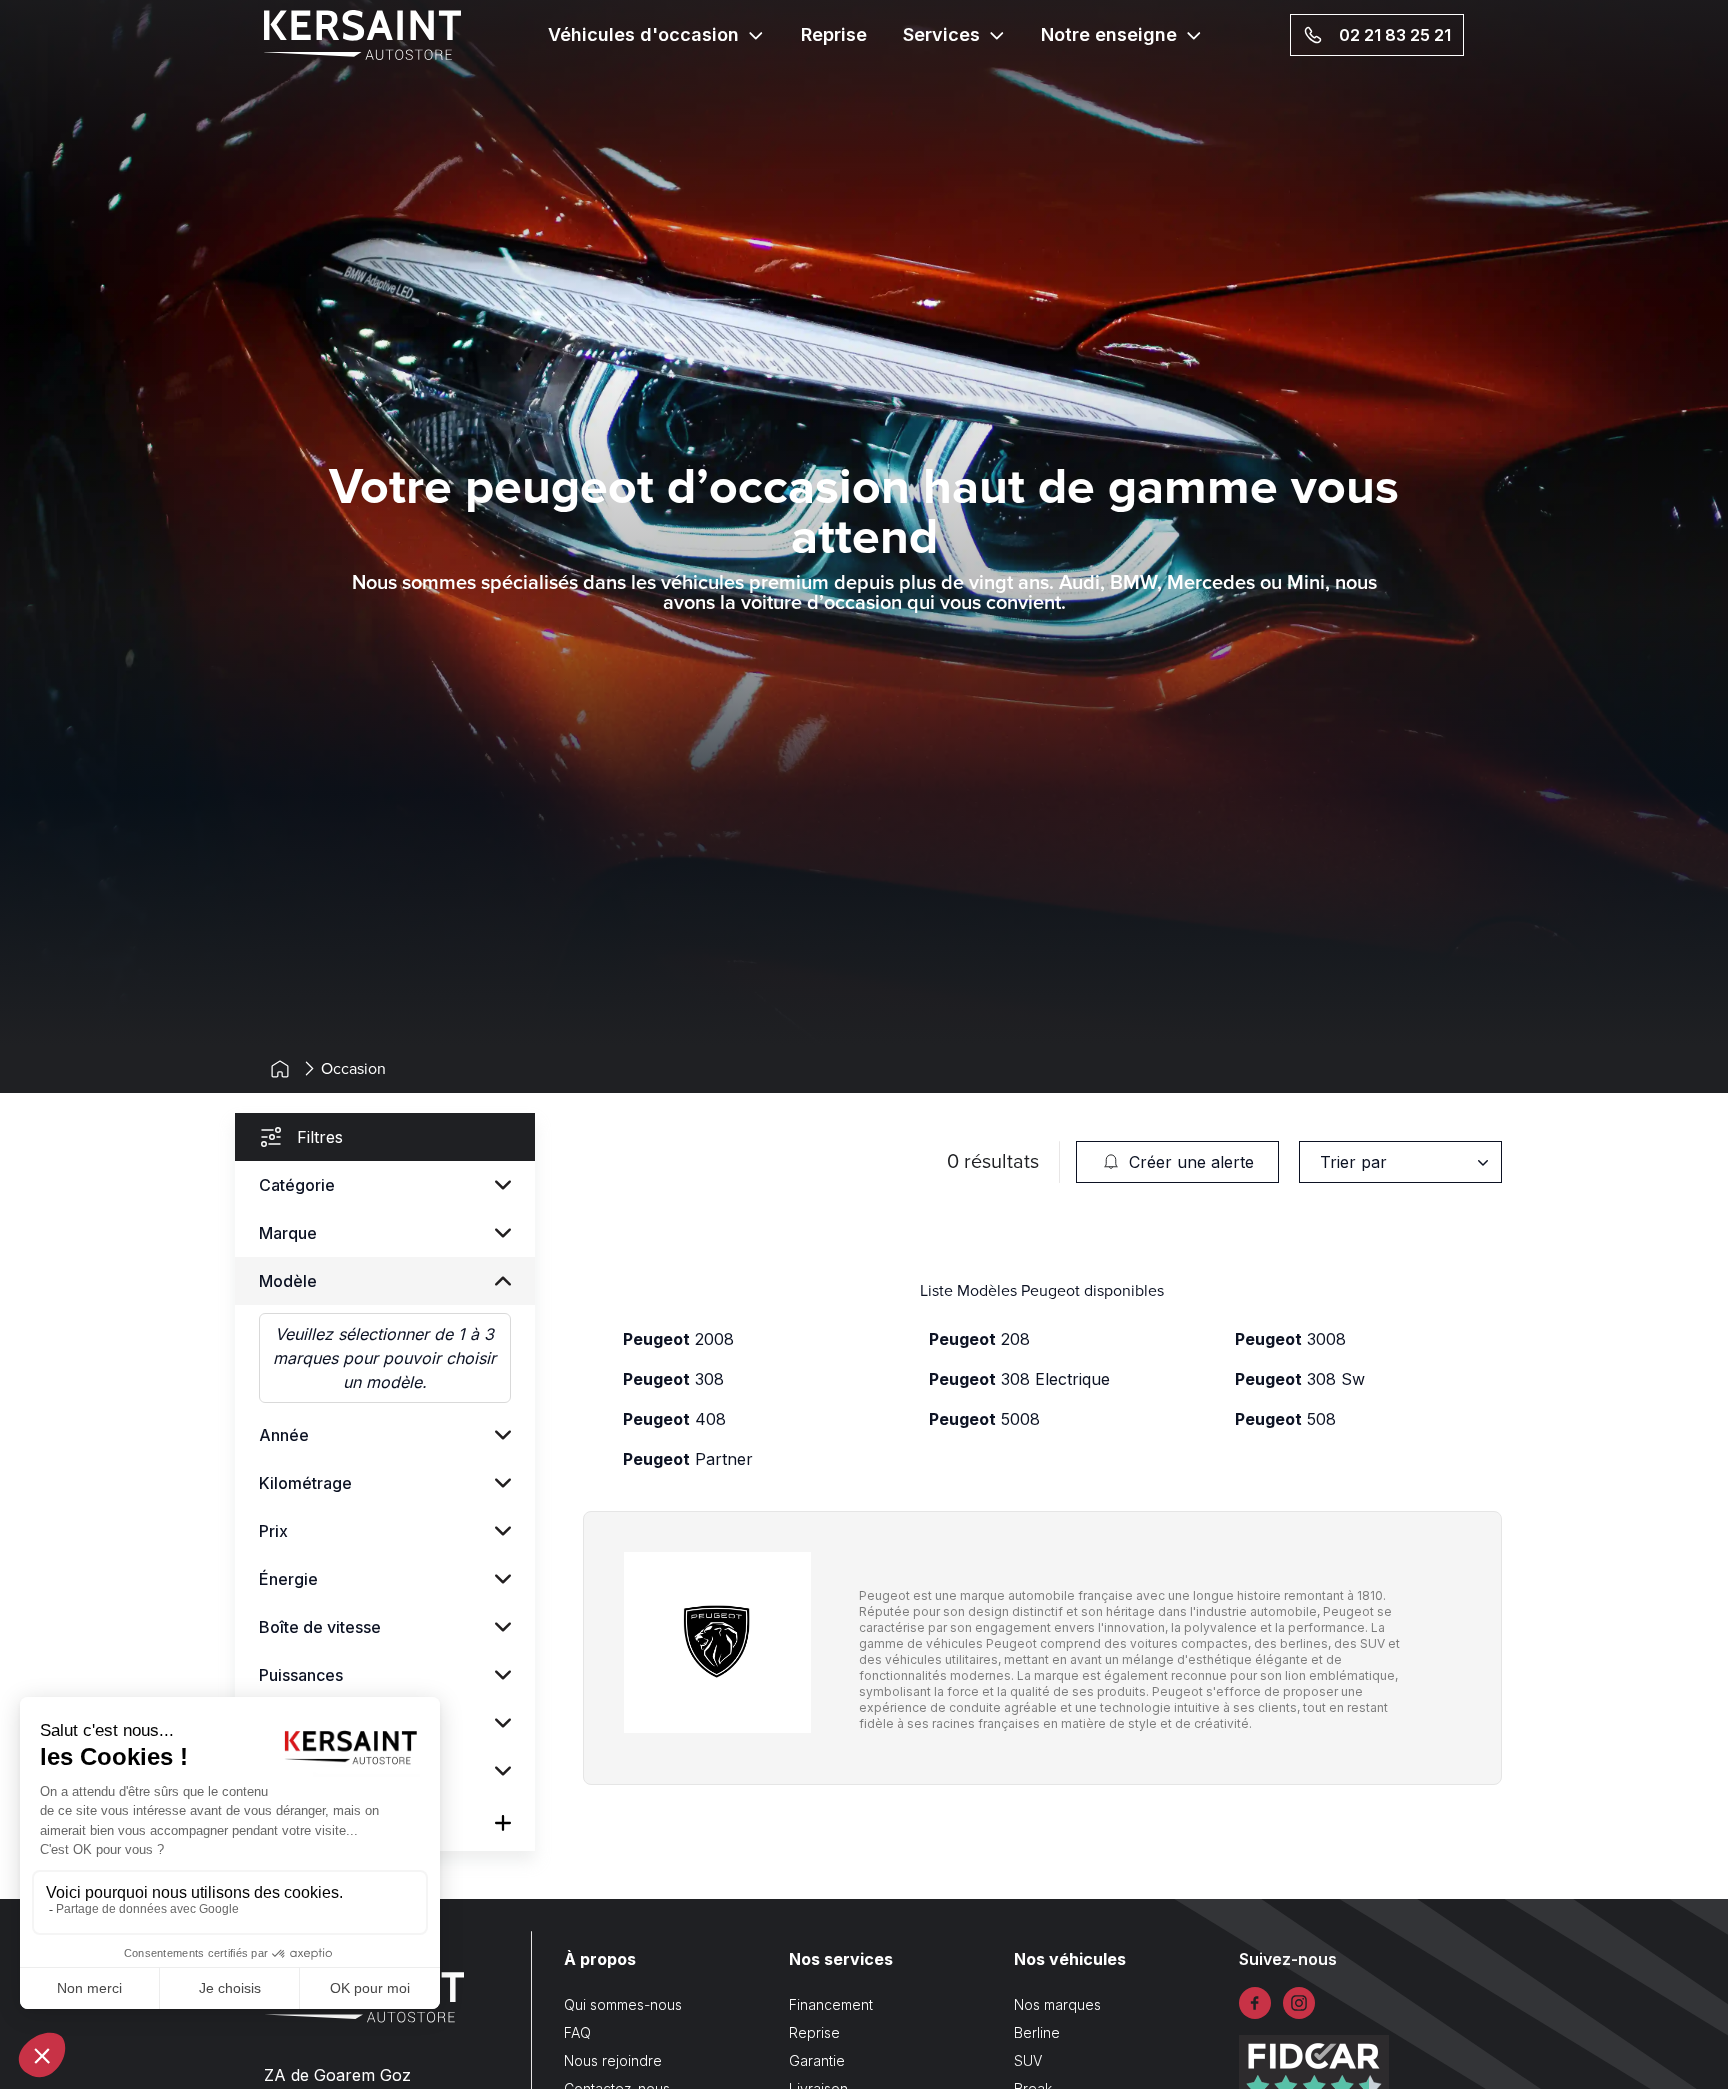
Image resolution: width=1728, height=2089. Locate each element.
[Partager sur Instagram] (1299, 2003)
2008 (678, 1339)
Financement (831, 2004)
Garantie (817, 2060)
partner (688, 1459)
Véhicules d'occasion (643, 34)
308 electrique (1019, 1379)
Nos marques (1057, 2004)
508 (1285, 1419)
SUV (1028, 2060)
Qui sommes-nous (623, 2004)
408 (674, 1419)
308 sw (1300, 1379)
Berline (1037, 2032)
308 (673, 1379)
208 (979, 1339)
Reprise (834, 34)
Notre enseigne (1109, 34)
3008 (1290, 1339)
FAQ (577, 2032)
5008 (984, 1419)
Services (941, 34)
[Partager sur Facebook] (1255, 2003)
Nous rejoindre (613, 2060)
